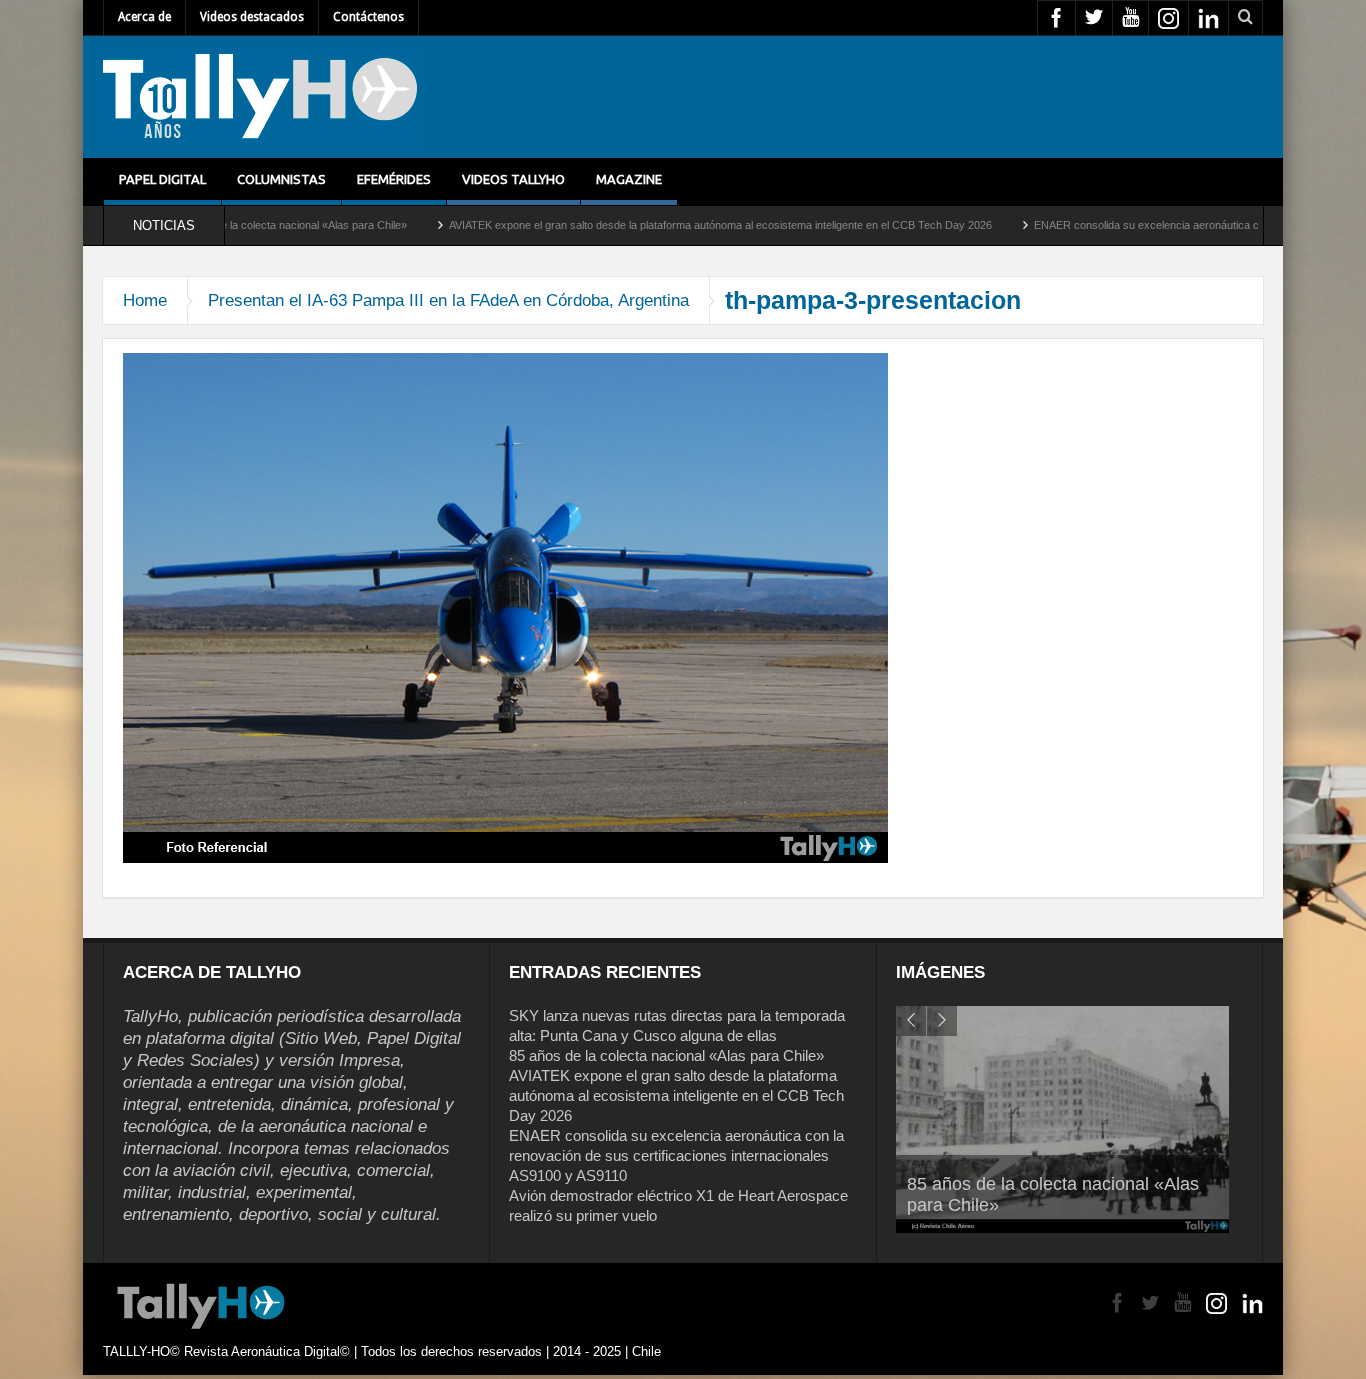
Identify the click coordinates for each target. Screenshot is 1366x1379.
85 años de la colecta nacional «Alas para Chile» (666, 1055)
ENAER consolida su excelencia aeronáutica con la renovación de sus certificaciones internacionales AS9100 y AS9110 (676, 1155)
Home (145, 300)
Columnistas (281, 179)
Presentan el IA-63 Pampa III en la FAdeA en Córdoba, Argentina (448, 300)
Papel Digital (162, 179)
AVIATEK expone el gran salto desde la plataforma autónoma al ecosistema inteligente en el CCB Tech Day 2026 (646, 225)
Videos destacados (252, 17)
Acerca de (144, 17)
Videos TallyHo (513, 179)
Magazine (629, 179)
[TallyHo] (260, 97)
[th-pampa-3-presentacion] (505, 607)
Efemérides (394, 179)
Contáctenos (368, 17)
